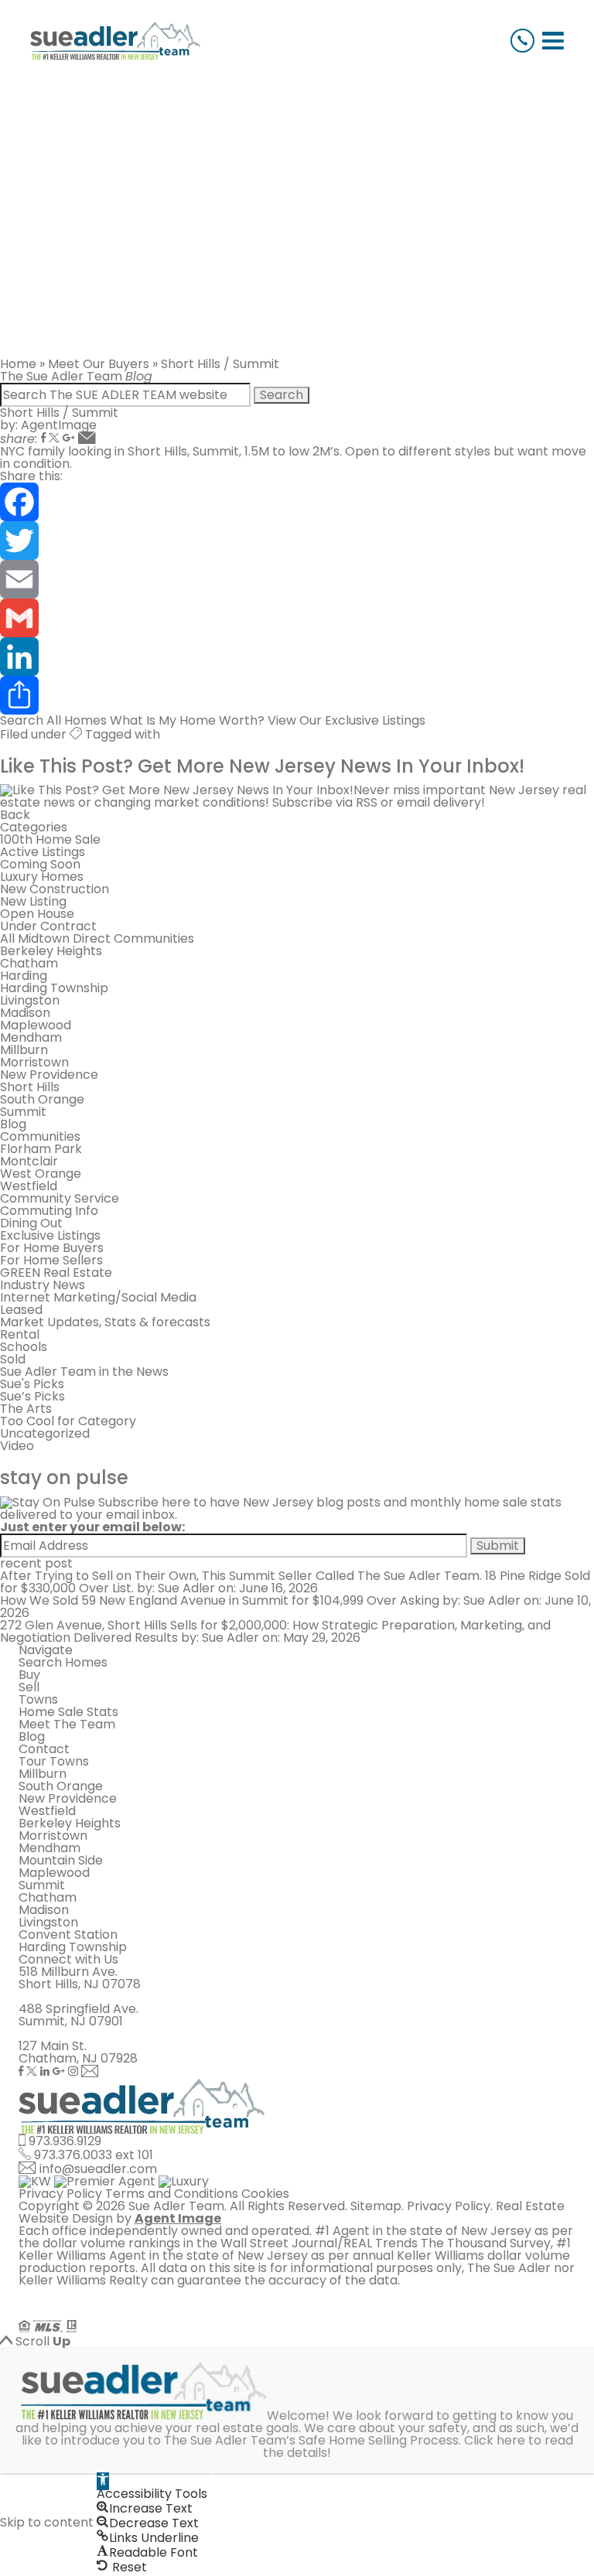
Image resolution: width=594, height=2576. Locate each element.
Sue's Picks (32, 1384)
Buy (29, 1675)
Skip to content (47, 2522)
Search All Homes (53, 720)
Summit (23, 1112)
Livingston (30, 1000)
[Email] (297, 579)
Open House (37, 914)
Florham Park (41, 1149)
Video (17, 1446)
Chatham (29, 963)
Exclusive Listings (50, 1235)
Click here (495, 2440)
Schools (24, 1347)
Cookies (265, 2194)
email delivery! (441, 802)
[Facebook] (43, 439)
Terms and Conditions (172, 2194)
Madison (25, 1013)
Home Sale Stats (68, 1712)
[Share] (297, 695)
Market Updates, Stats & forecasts (105, 1322)
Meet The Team (67, 1724)
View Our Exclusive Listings (346, 720)
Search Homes (63, 1662)
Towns (38, 1699)
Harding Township (54, 988)
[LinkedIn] (297, 657)
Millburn (24, 1050)
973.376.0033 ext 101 (94, 2155)
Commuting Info (49, 1211)
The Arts (26, 1409)
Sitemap (376, 2206)
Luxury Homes (42, 877)
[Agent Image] (105, 2313)
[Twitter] (54, 439)
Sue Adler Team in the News (84, 1372)
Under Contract (48, 926)
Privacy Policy (60, 2194)
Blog (13, 1124)
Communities (40, 1136)
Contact (44, 1749)
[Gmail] (69, 439)
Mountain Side (61, 1860)
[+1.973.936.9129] (522, 41)
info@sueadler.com (98, 2169)
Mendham (31, 1037)
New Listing (33, 901)
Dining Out (31, 1223)
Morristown (34, 1062)
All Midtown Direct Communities (97, 938)
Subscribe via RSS (325, 802)
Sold (13, 1359)
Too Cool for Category (68, 1421)
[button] (103, 2481)
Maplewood (36, 1025)
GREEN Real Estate (56, 1273)
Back (15, 815)
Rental (20, 1334)
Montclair (29, 1161)
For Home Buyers (52, 1248)
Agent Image (178, 2218)
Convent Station (68, 1935)
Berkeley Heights (51, 951)
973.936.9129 (65, 2141)
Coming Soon (40, 864)
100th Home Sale (50, 839)
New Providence (49, 1075)
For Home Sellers (51, 1260)
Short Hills (30, 1087)
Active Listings (43, 852)
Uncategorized (45, 1433)
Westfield (29, 1186)
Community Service (60, 1198)
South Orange (42, 1099)
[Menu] (553, 41)
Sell (29, 1687)
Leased (21, 1310)
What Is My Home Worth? (187, 720)
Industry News (43, 1285)
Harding (24, 976)
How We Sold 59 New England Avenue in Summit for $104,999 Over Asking (220, 1600)
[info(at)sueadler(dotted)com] (90, 2072)
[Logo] (115, 41)
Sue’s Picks (32, 1396)
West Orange (41, 1174)
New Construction (55, 889)
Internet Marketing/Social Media (98, 1297)
